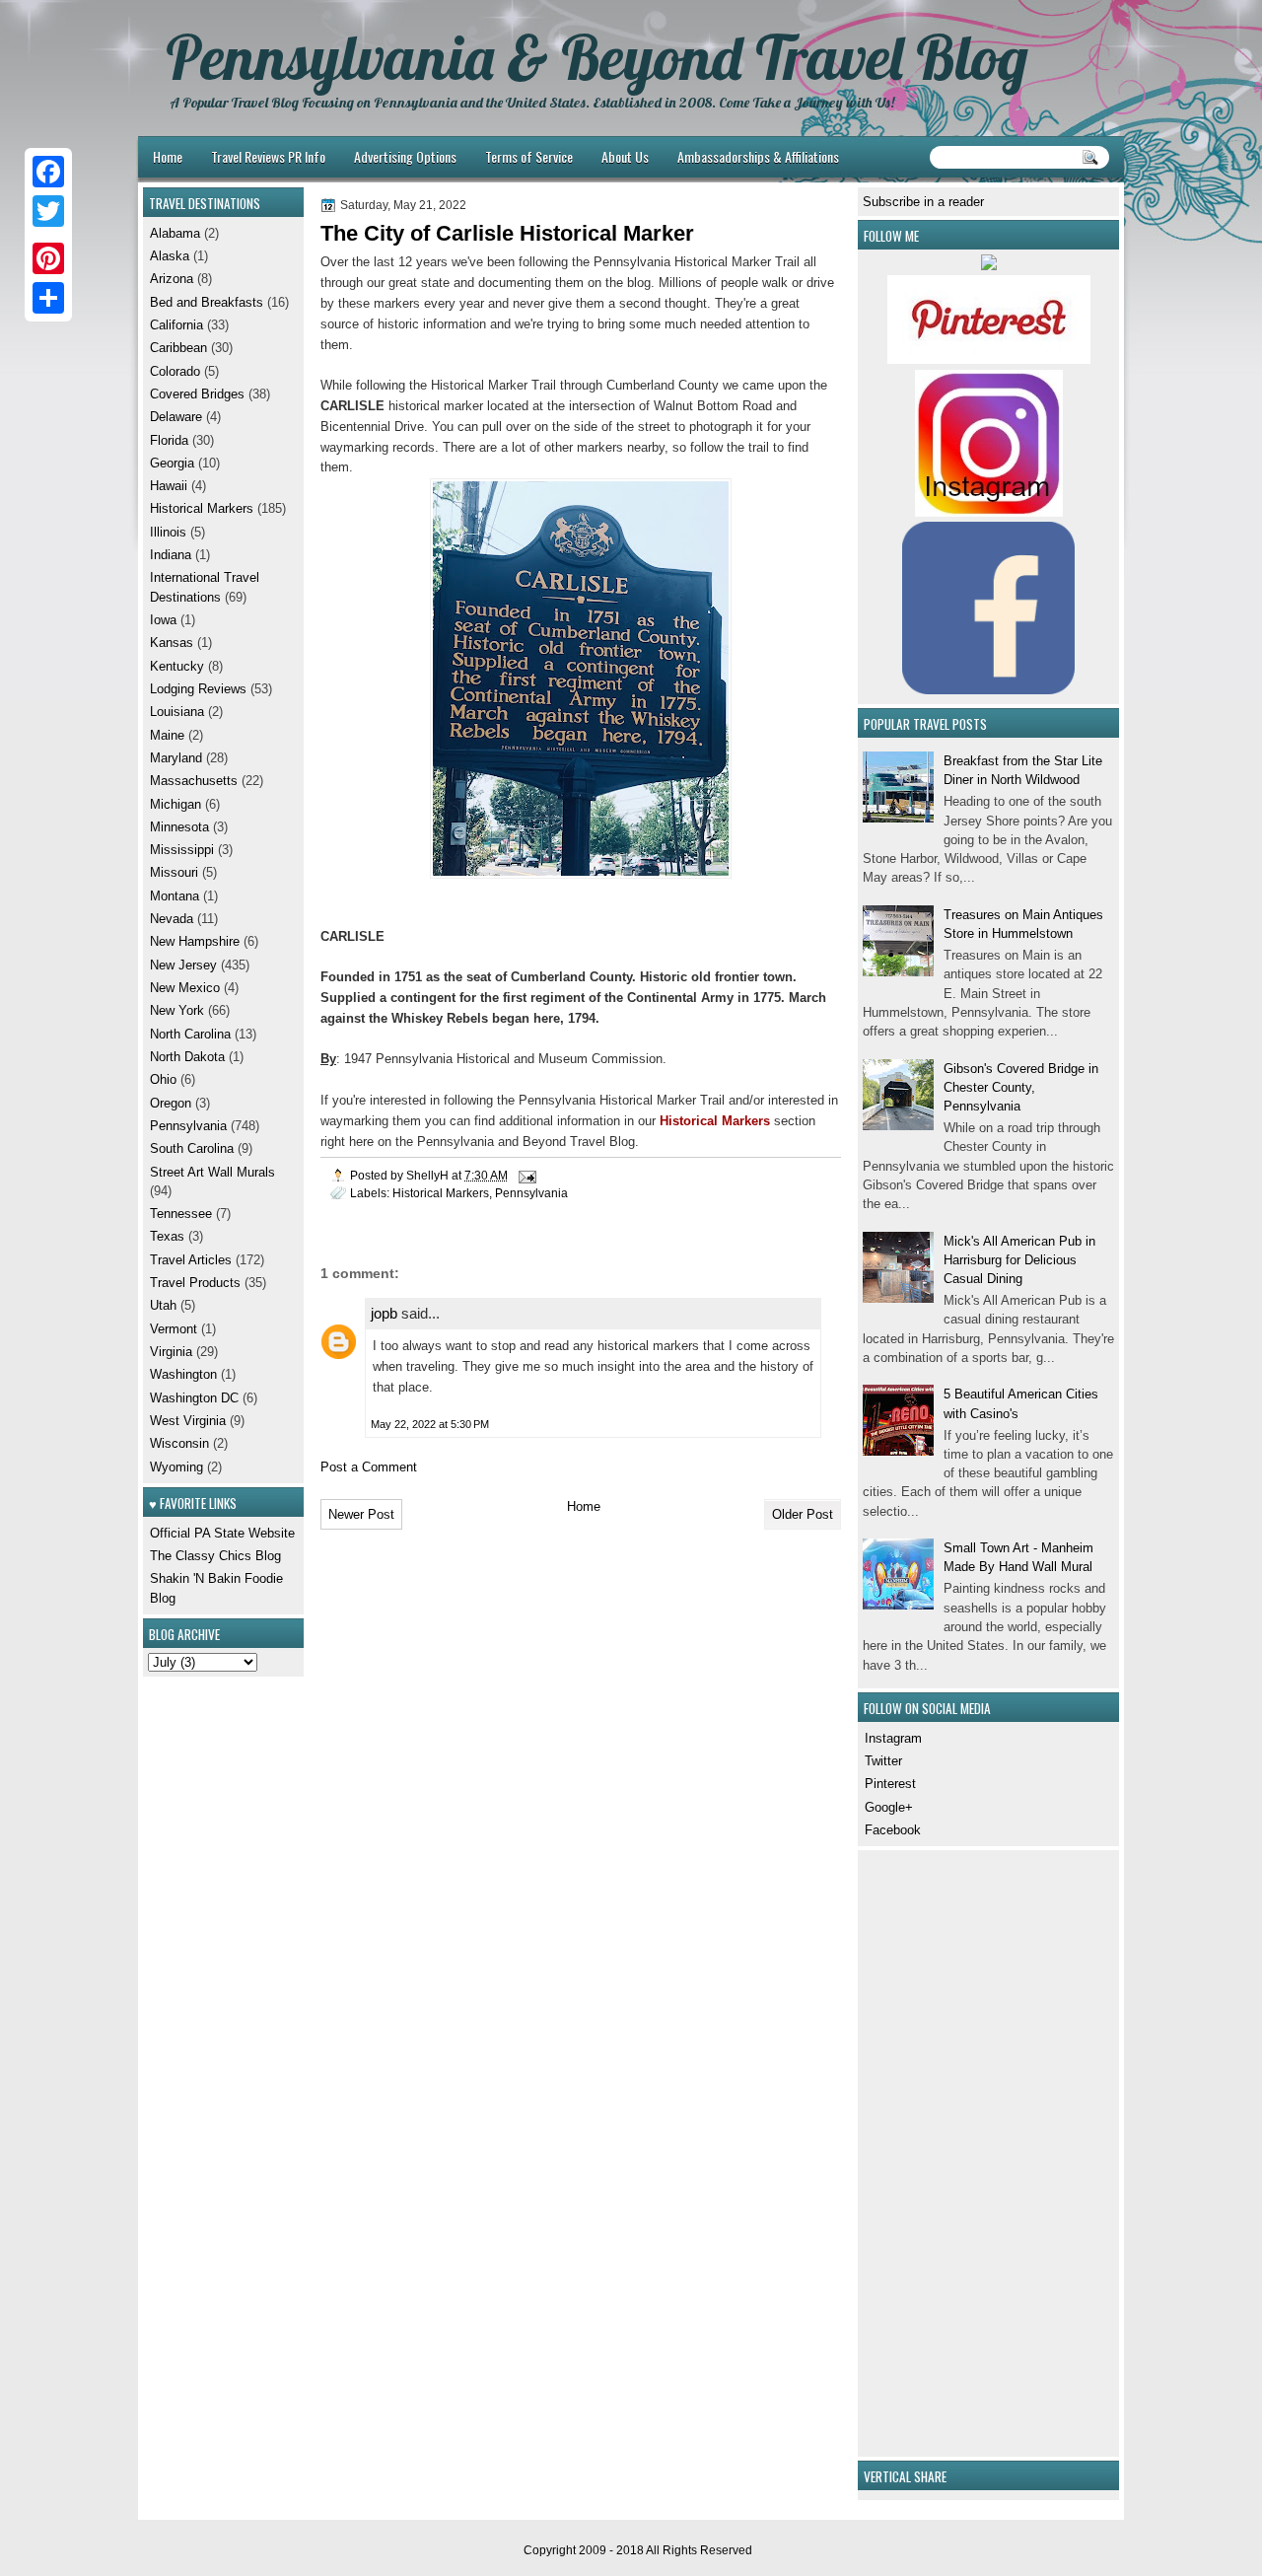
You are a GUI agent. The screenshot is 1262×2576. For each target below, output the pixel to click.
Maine (167, 735)
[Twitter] (48, 211)
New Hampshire (195, 941)
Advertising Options (405, 156)
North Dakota (187, 1057)
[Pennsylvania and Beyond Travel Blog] (989, 359)
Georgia (172, 463)
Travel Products (195, 1283)
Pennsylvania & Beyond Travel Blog (597, 57)
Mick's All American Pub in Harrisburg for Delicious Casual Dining (1019, 1260)
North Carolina (190, 1034)
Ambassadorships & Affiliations (758, 156)
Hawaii (169, 486)
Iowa (163, 620)
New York (177, 1010)
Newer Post (361, 1514)
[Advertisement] (922, 2151)
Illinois (168, 532)
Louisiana (177, 712)
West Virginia (188, 1421)
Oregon (171, 1103)
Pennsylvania (531, 1193)
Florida (169, 440)
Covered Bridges (197, 394)
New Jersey (183, 965)
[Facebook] (48, 172)
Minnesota (179, 827)
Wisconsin (179, 1443)
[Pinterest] (48, 258)
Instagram (893, 1738)
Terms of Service (529, 156)
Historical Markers (441, 1193)
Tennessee (181, 1214)
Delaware (176, 417)
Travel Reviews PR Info (268, 156)
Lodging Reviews (198, 689)
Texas (167, 1236)
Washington (183, 1374)
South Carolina (192, 1148)
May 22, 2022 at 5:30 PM (430, 1424)
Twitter (883, 1761)
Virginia (171, 1352)
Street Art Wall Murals (212, 1172)
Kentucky (177, 666)
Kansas (172, 643)
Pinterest (890, 1784)
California (176, 325)
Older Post (803, 1514)
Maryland (176, 758)
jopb (384, 1313)
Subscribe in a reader (923, 202)
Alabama (175, 233)
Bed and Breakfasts (207, 302)
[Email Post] (526, 1175)
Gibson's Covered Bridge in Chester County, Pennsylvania (1021, 1088)
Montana (175, 896)
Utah (163, 1305)
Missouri (174, 872)
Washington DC (194, 1398)
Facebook (893, 1830)
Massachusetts (194, 781)
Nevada (172, 919)
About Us (625, 156)
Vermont (174, 1329)
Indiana (171, 555)
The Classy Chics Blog (215, 1556)
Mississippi (182, 850)
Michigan (175, 804)
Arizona (172, 279)
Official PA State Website (222, 1533)
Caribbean (178, 348)
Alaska (170, 256)
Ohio (163, 1079)
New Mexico (185, 988)
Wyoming (176, 1467)
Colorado (175, 371)
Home (168, 156)
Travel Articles (191, 1260)
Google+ (889, 1807)
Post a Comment (369, 1467)
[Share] (48, 298)
